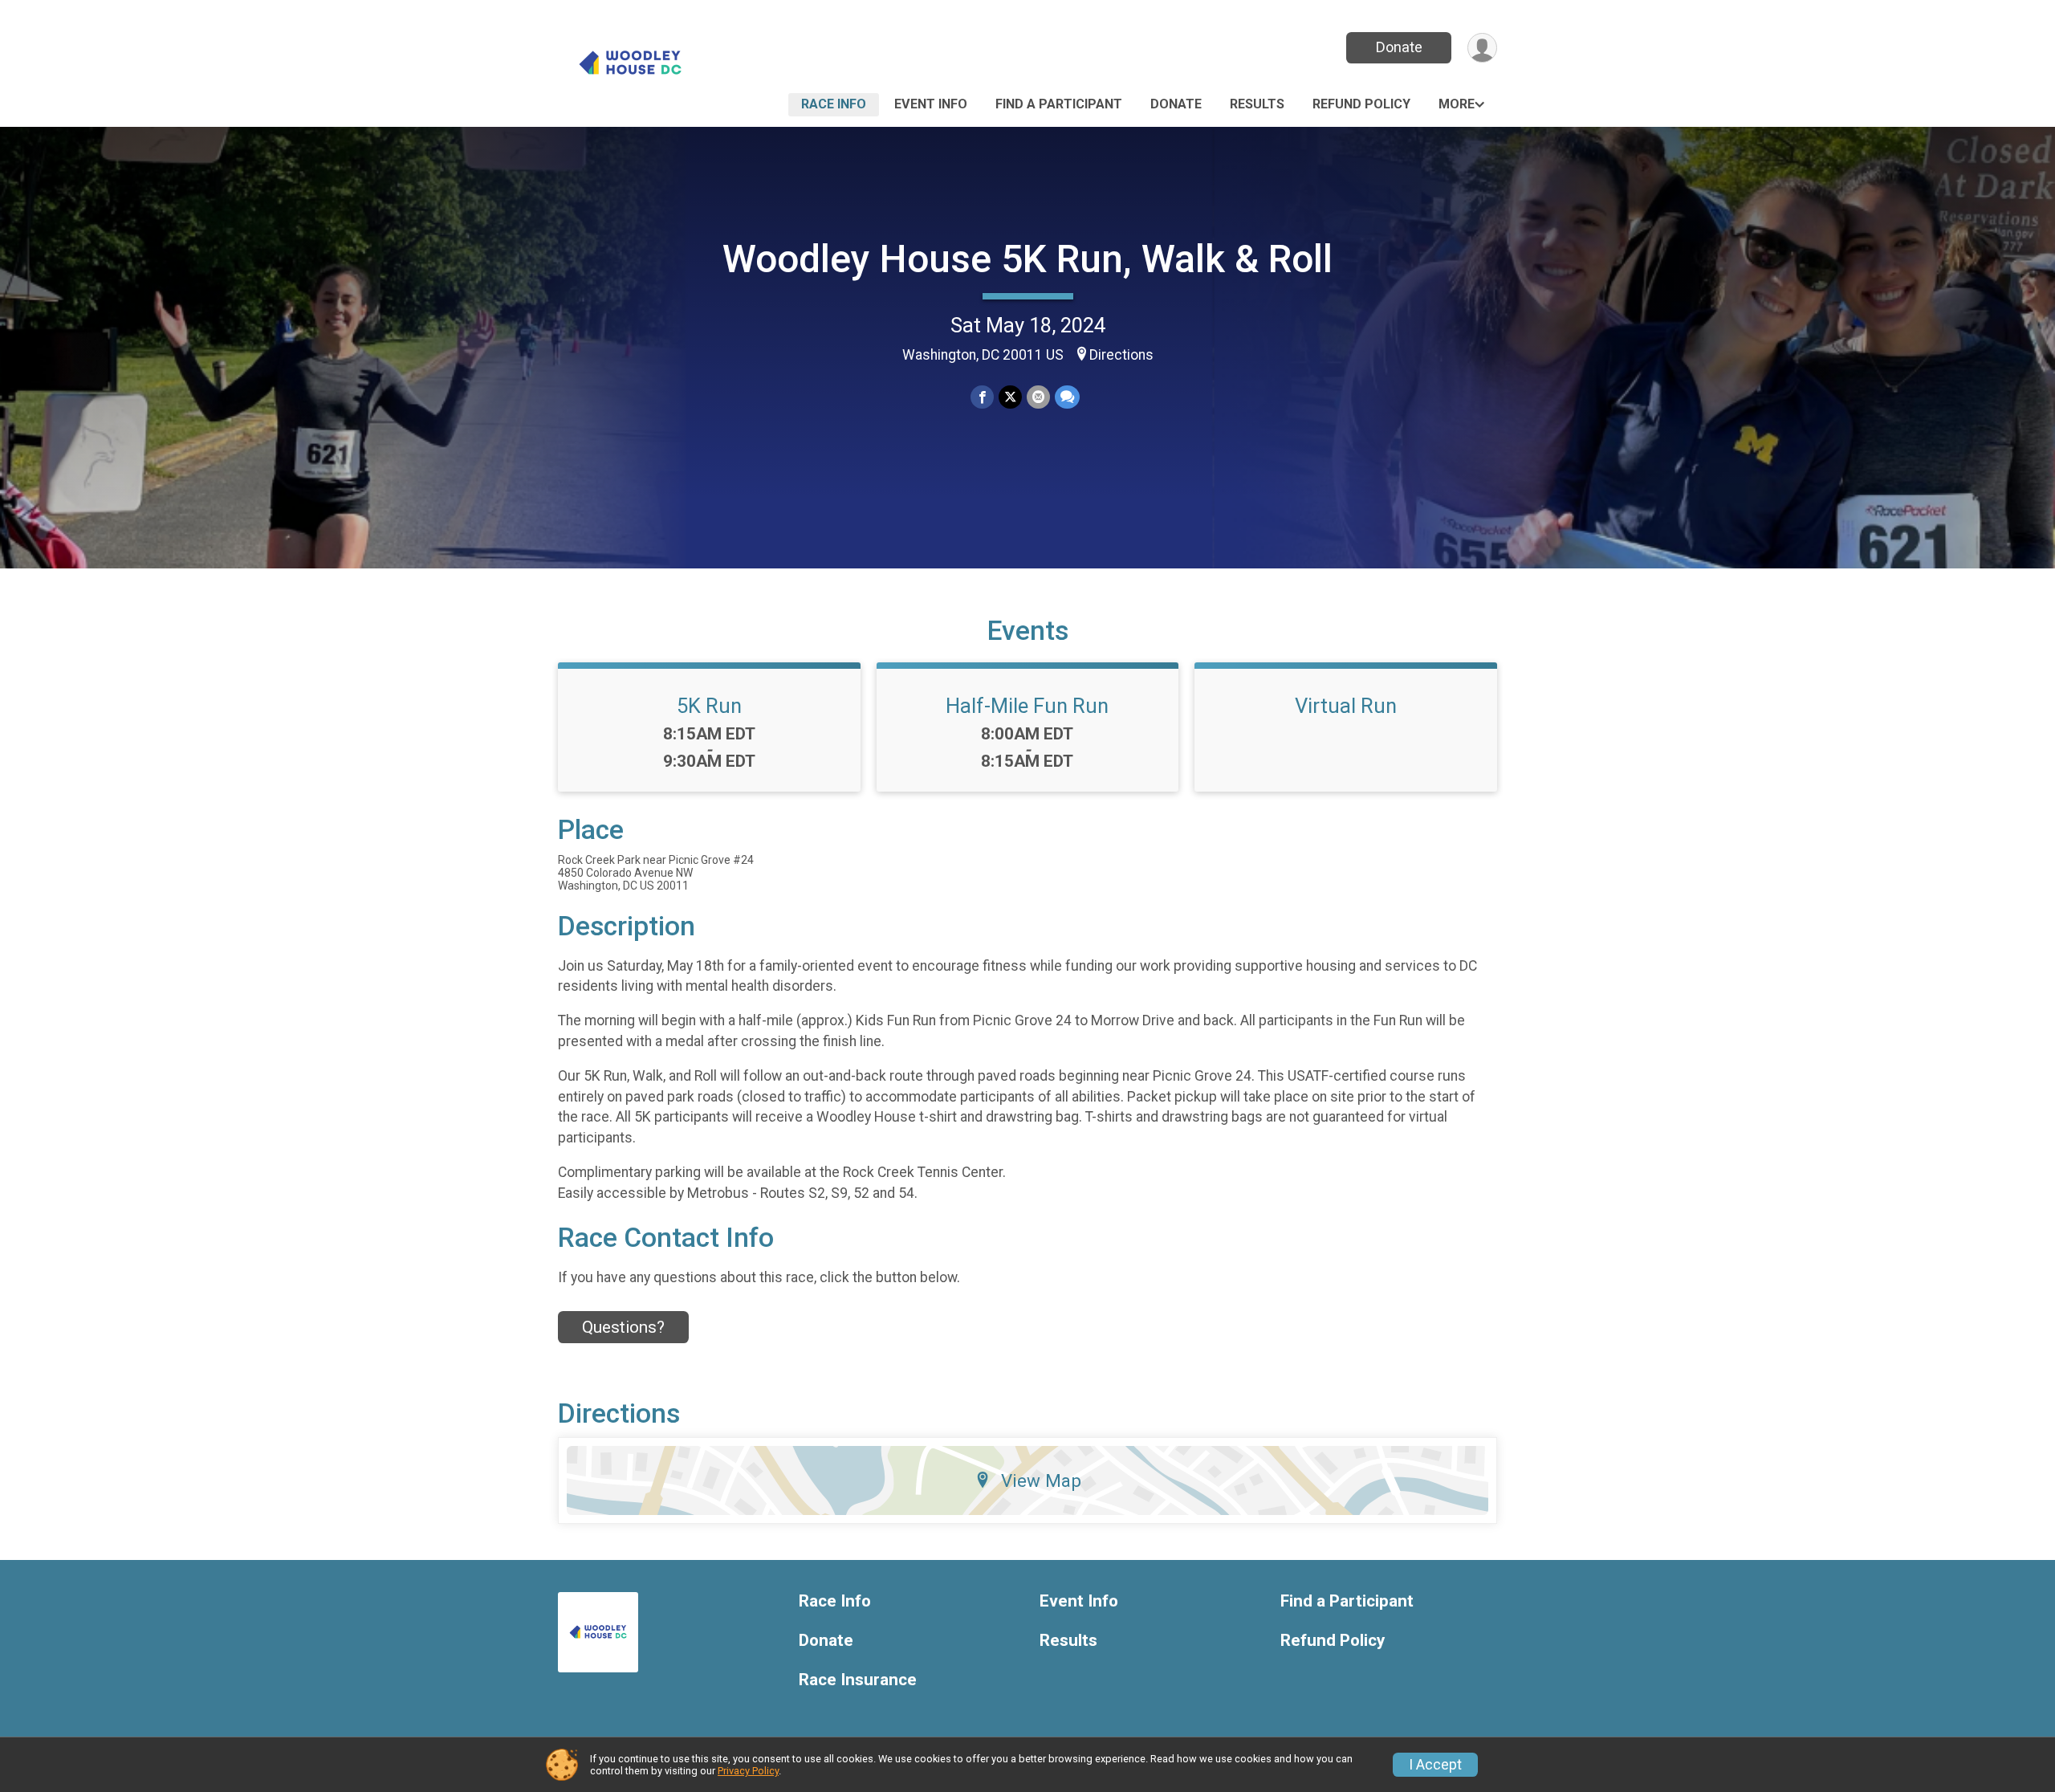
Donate (1399, 47)
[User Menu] (1482, 48)
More (1457, 104)
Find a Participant (1059, 104)
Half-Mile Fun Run (1027, 706)
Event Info (931, 104)
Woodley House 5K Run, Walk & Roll (1027, 259)
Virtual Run (1346, 706)
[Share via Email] (1038, 397)
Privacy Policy (748, 1771)
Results (1257, 104)
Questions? (623, 1327)
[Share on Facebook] (982, 397)
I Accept (1435, 1765)
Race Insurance (858, 1680)
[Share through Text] (1067, 397)
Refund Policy (1361, 104)
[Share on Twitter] (1010, 397)
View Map (1041, 1480)
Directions (1121, 355)
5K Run (709, 706)
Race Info (834, 104)
